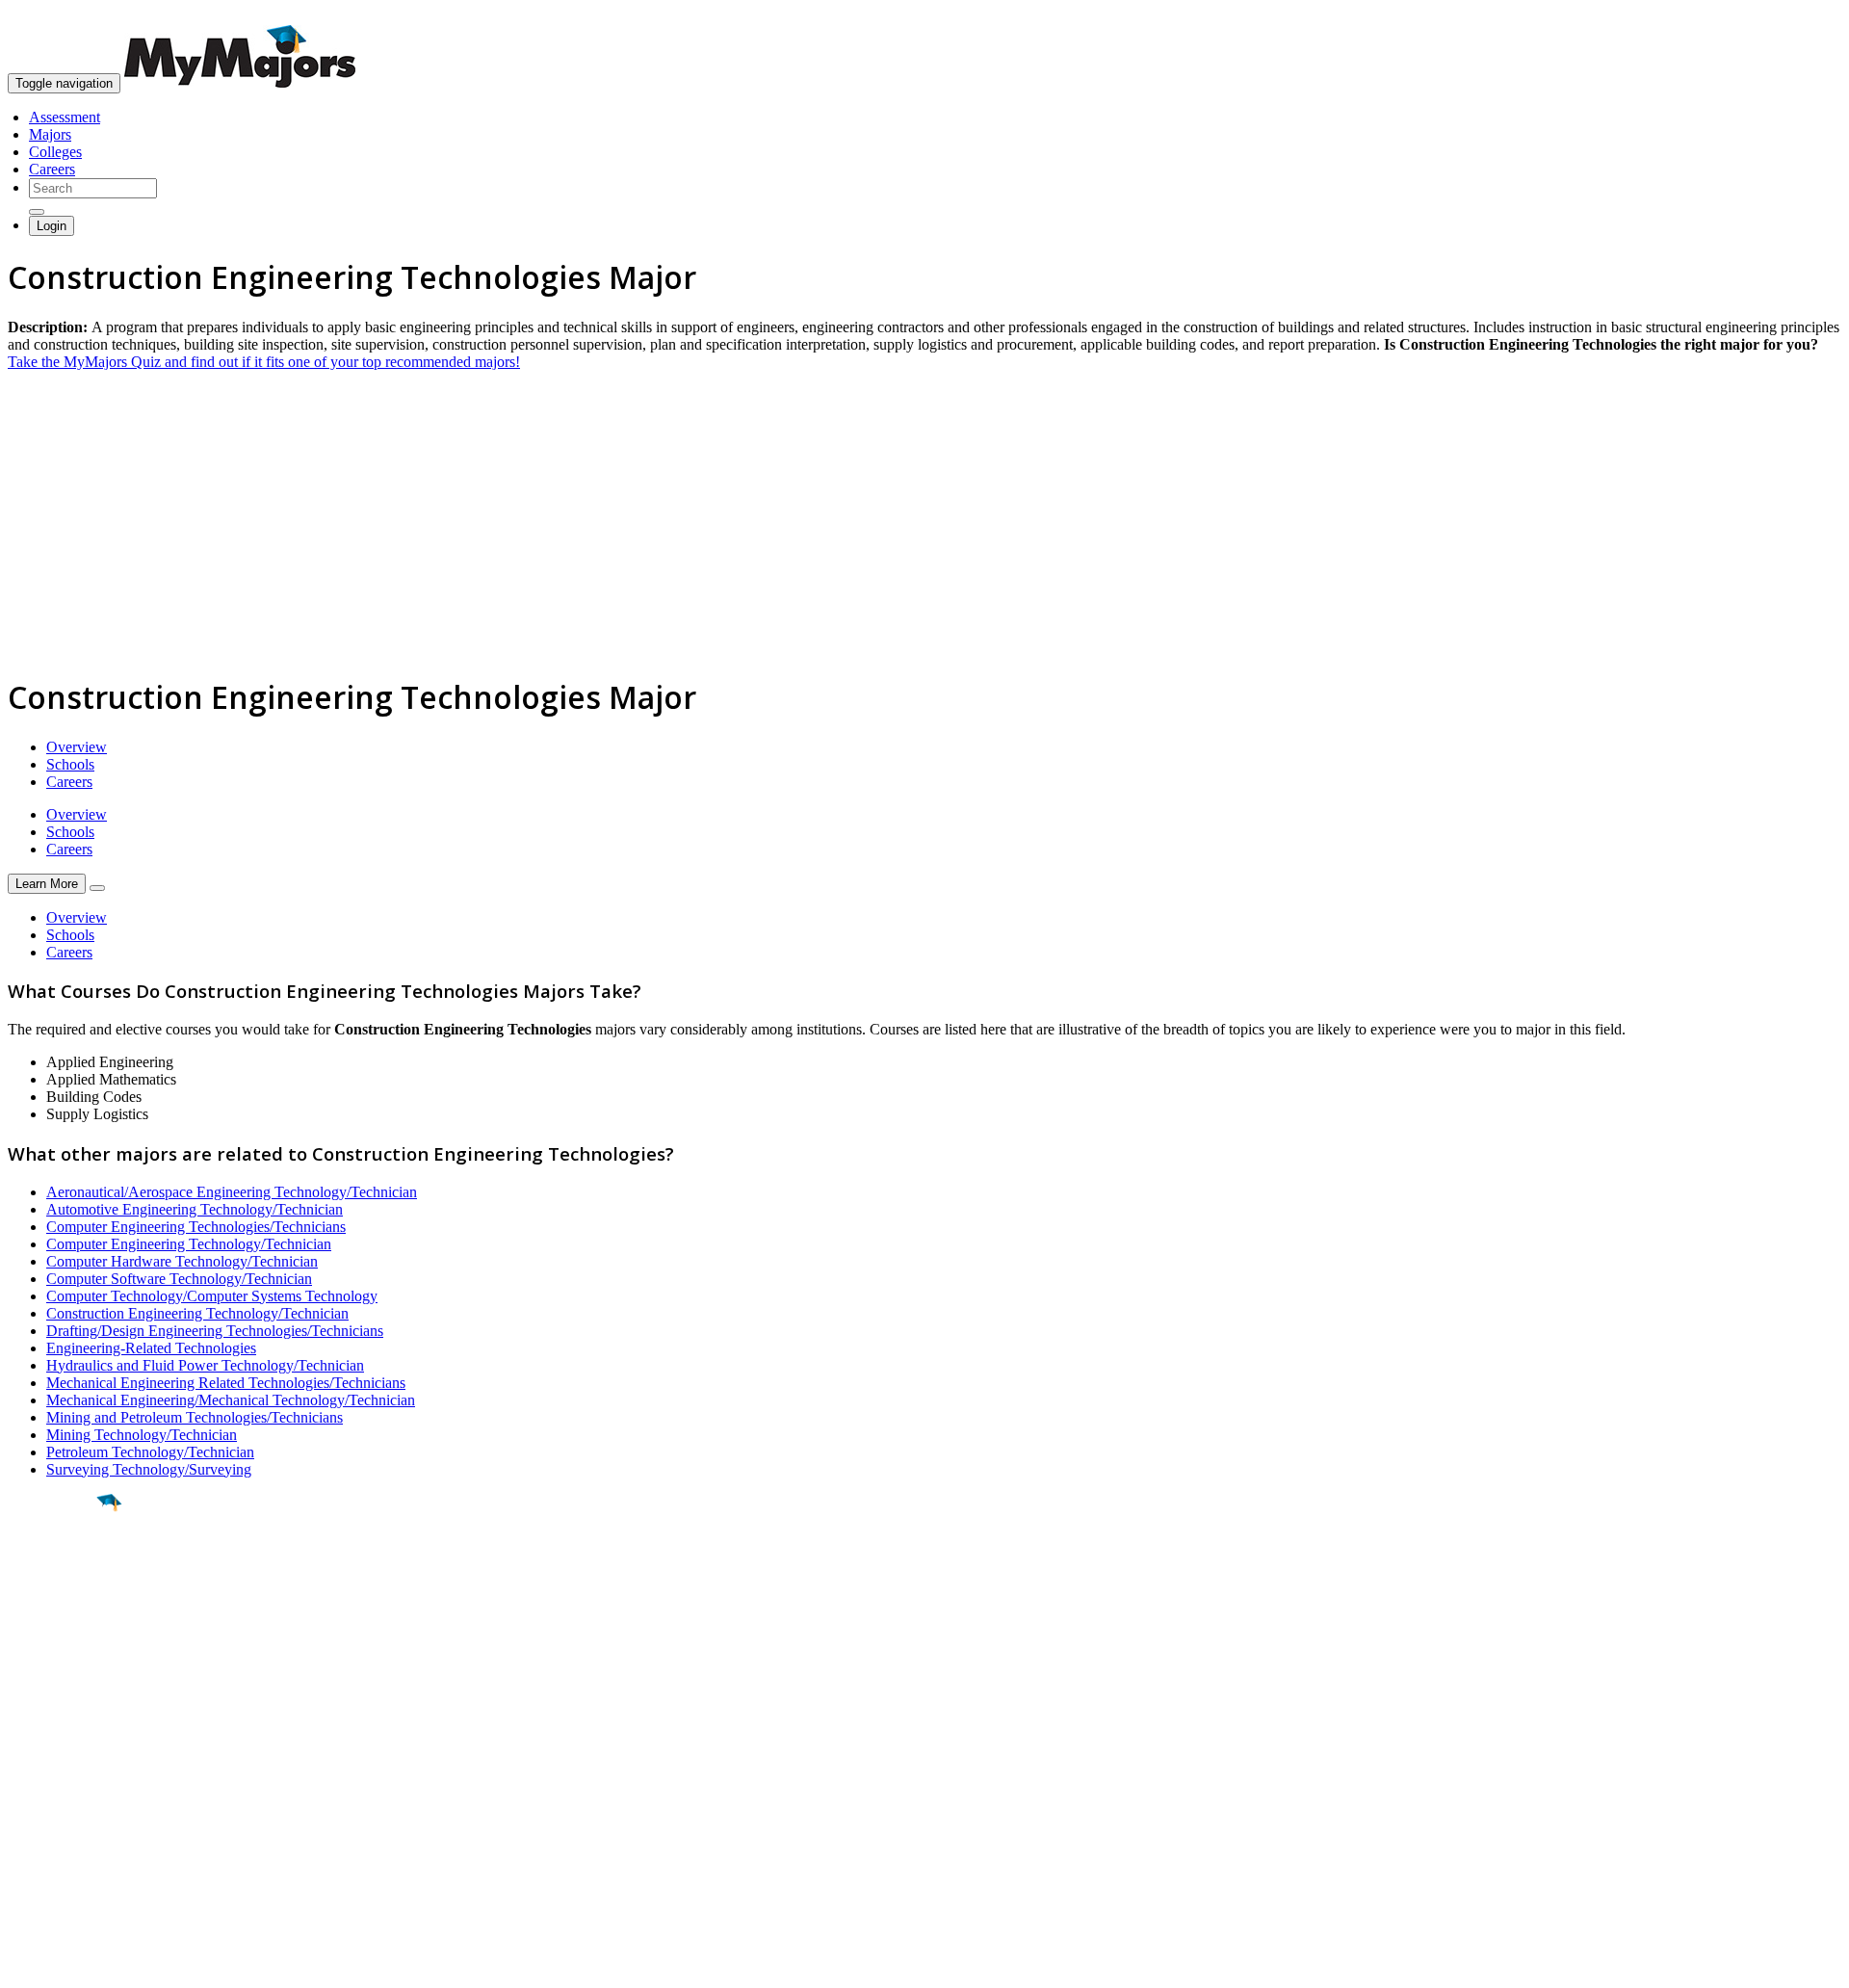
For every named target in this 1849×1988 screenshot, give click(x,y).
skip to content (1802, 15)
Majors (50, 134)
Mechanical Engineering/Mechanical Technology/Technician (231, 1400)
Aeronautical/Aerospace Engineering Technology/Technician (232, 1192)
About (31, 1723)
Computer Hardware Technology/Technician (182, 1261)
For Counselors (54, 1779)
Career (57, 1652)
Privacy (79, 1963)
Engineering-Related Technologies (151, 1348)
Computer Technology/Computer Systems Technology (212, 1296)
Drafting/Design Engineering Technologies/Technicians (215, 1331)
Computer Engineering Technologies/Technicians (196, 1227)
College (59, 1609)
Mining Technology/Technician (142, 1435)
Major (53, 1568)
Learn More (47, 884)
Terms (26, 1963)
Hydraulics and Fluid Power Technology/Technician (205, 1365)
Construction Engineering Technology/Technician (197, 1313)
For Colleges (47, 1797)
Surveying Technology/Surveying (149, 1469)
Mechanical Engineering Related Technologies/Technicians (226, 1383)
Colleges (55, 152)
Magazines (40, 1814)
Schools (70, 764)
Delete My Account (67, 1831)
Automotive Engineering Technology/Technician (195, 1209)
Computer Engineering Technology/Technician (189, 1244)
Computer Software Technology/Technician (179, 1279)
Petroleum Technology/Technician (150, 1452)
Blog (23, 1849)
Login (52, 226)
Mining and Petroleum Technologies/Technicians (195, 1417)
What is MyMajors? (68, 1762)
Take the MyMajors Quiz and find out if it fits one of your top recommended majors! (264, 362)
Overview (77, 747)
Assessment (65, 117)
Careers (52, 169)
